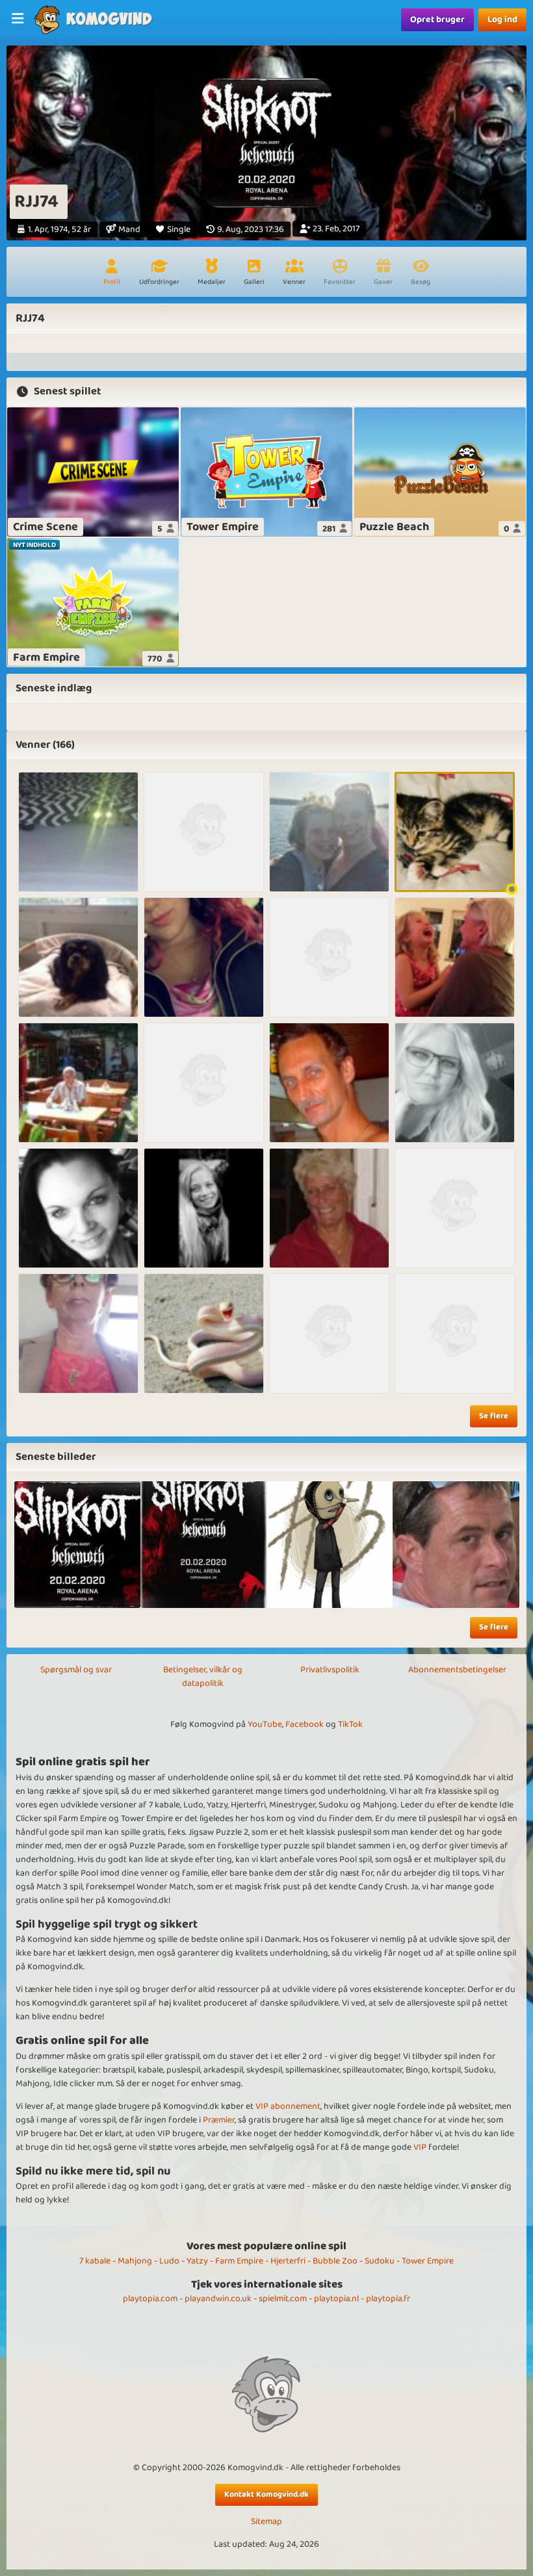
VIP (420, 2147)
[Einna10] (329, 1208)
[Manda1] (204, 1208)
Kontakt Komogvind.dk (266, 2494)
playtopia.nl (336, 2299)
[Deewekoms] (329, 832)
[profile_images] (77, 1544)
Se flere (494, 1416)
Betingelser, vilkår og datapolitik (203, 1677)
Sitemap (266, 2522)
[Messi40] (329, 957)
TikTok (350, 1724)
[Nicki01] (455, 957)
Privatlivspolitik (330, 1670)
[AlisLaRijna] (204, 957)
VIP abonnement (288, 2106)
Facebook (305, 1724)
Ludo (169, 2261)
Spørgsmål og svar (76, 1670)
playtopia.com (150, 2299)
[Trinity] (78, 1208)
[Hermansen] (78, 1333)
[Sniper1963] (329, 1083)
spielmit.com (283, 2299)
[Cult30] (455, 1083)
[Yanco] (455, 1333)
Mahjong (135, 2261)
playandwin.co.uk (218, 2299)
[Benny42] (78, 957)
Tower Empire (428, 2261)
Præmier (219, 2120)
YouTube (265, 1724)
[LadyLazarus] (455, 832)
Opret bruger (437, 19)
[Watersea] (329, 1333)
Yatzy (197, 2261)
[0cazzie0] (204, 832)
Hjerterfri (288, 2261)
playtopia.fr (388, 2299)
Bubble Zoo (335, 2261)
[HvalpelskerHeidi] (78, 832)
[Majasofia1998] (204, 1083)
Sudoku (380, 2261)
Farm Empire (239, 2261)
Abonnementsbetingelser (457, 1670)
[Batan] (455, 1208)
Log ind (502, 19)
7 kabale (95, 2261)
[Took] (78, 1083)
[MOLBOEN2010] (204, 1333)
